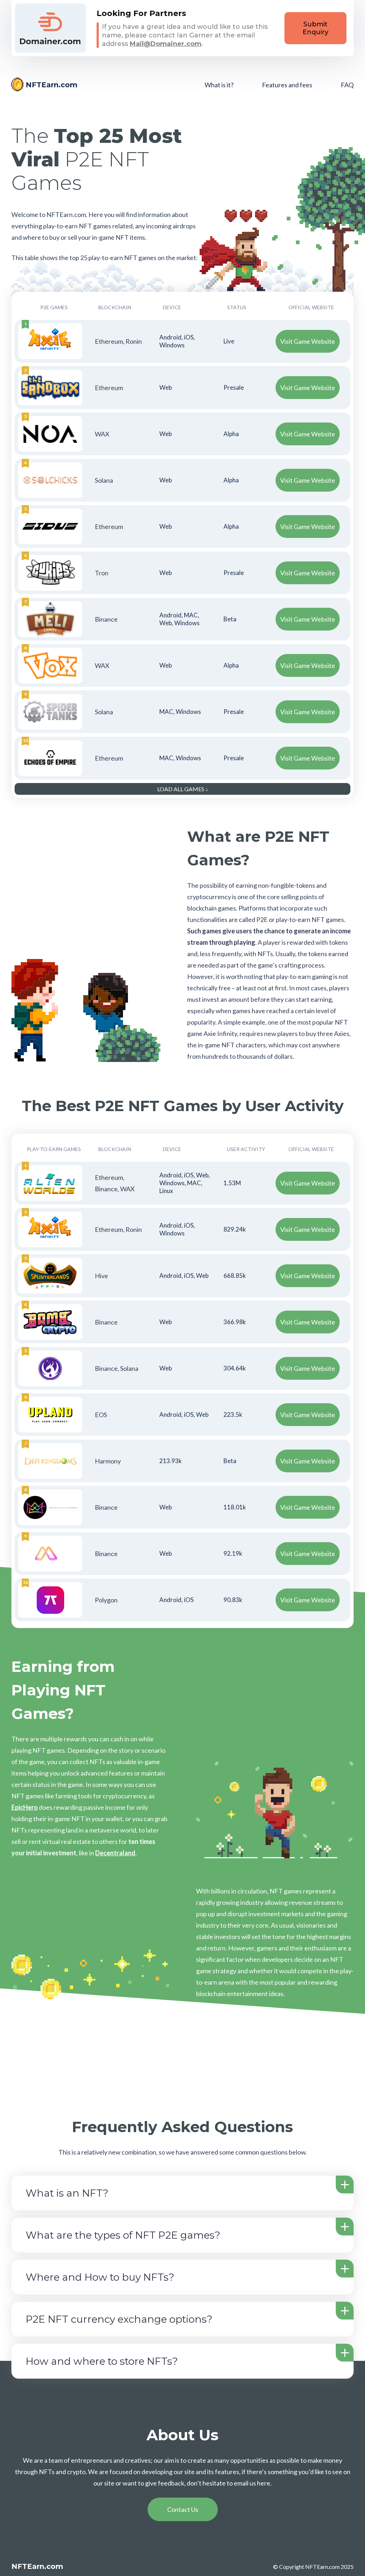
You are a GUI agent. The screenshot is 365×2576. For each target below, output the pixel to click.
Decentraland (115, 1853)
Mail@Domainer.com (166, 44)
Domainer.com (50, 28)
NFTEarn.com (52, 85)
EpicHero (25, 1807)
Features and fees (287, 85)
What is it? (219, 85)
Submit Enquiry (315, 28)
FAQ (347, 85)
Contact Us (183, 2509)
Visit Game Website (308, 341)
